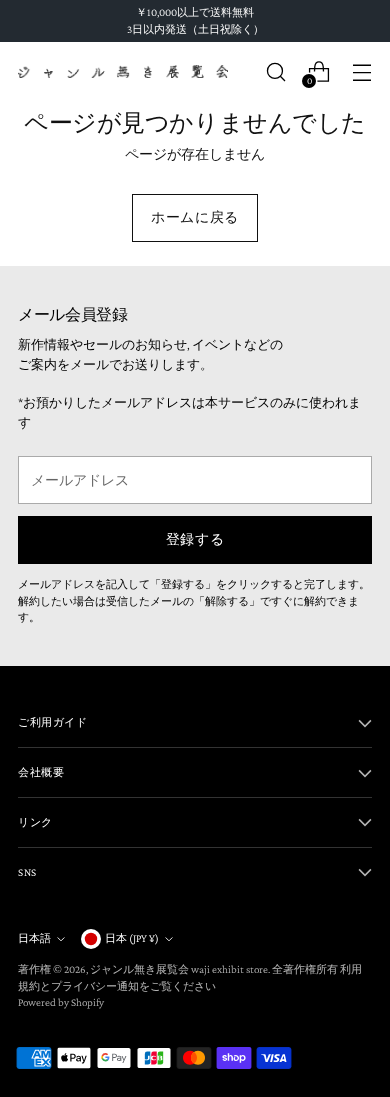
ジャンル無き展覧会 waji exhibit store (179, 969)
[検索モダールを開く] (275, 71)
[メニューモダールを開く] (361, 71)
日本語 (34, 938)
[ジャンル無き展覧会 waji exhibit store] (123, 72)
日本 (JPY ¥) (132, 938)
